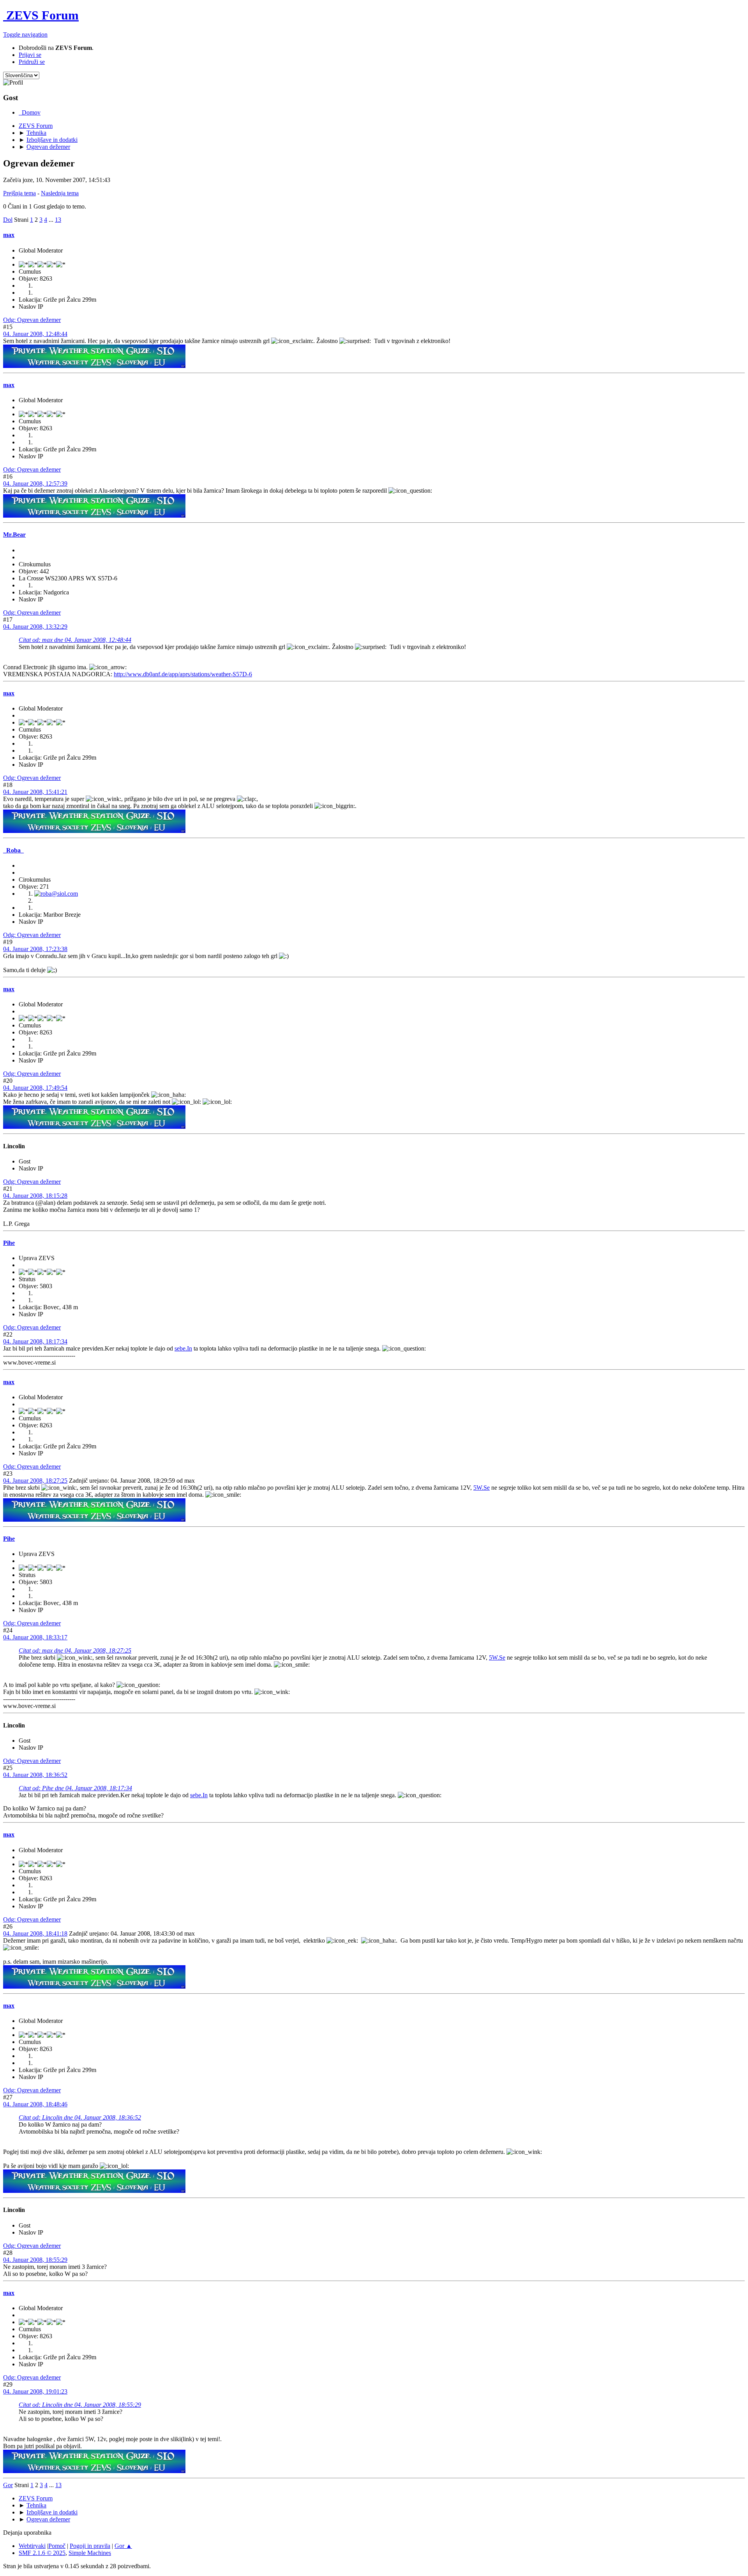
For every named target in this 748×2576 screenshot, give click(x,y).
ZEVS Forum (41, 15)
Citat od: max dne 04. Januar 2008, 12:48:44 (75, 640)
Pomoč (57, 2546)
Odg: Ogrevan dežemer (32, 320)
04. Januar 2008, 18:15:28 (35, 1196)
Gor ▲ (123, 2546)
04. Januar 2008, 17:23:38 (35, 949)
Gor (8, 2485)
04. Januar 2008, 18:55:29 (35, 2260)
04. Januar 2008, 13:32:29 (35, 627)
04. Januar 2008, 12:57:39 (35, 484)
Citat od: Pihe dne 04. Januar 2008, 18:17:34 (75, 1788)
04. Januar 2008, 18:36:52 (35, 1775)
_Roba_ (13, 850)
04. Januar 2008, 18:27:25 (35, 1481)
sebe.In (183, 1348)
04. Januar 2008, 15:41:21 (35, 792)
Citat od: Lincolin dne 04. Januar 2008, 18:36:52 (80, 2117)
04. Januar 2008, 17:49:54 (35, 1088)
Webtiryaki (32, 2546)
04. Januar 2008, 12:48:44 (35, 334)
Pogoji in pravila (90, 2546)
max (9, 235)
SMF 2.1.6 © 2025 (42, 2553)
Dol (8, 220)
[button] (25, 34)
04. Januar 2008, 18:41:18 (35, 1933)
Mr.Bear (14, 535)
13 (58, 220)
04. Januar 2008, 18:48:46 (35, 2104)
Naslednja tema (60, 193)
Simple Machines (90, 2553)
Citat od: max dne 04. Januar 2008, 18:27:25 (75, 1650)
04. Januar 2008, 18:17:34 (35, 1341)
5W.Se (482, 1488)
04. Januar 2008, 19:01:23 (35, 2391)
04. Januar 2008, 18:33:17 (35, 1637)
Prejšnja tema (19, 193)
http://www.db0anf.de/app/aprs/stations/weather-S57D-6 (183, 674)
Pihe (9, 1243)
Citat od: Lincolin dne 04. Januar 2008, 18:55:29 (80, 2405)
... (52, 220)
